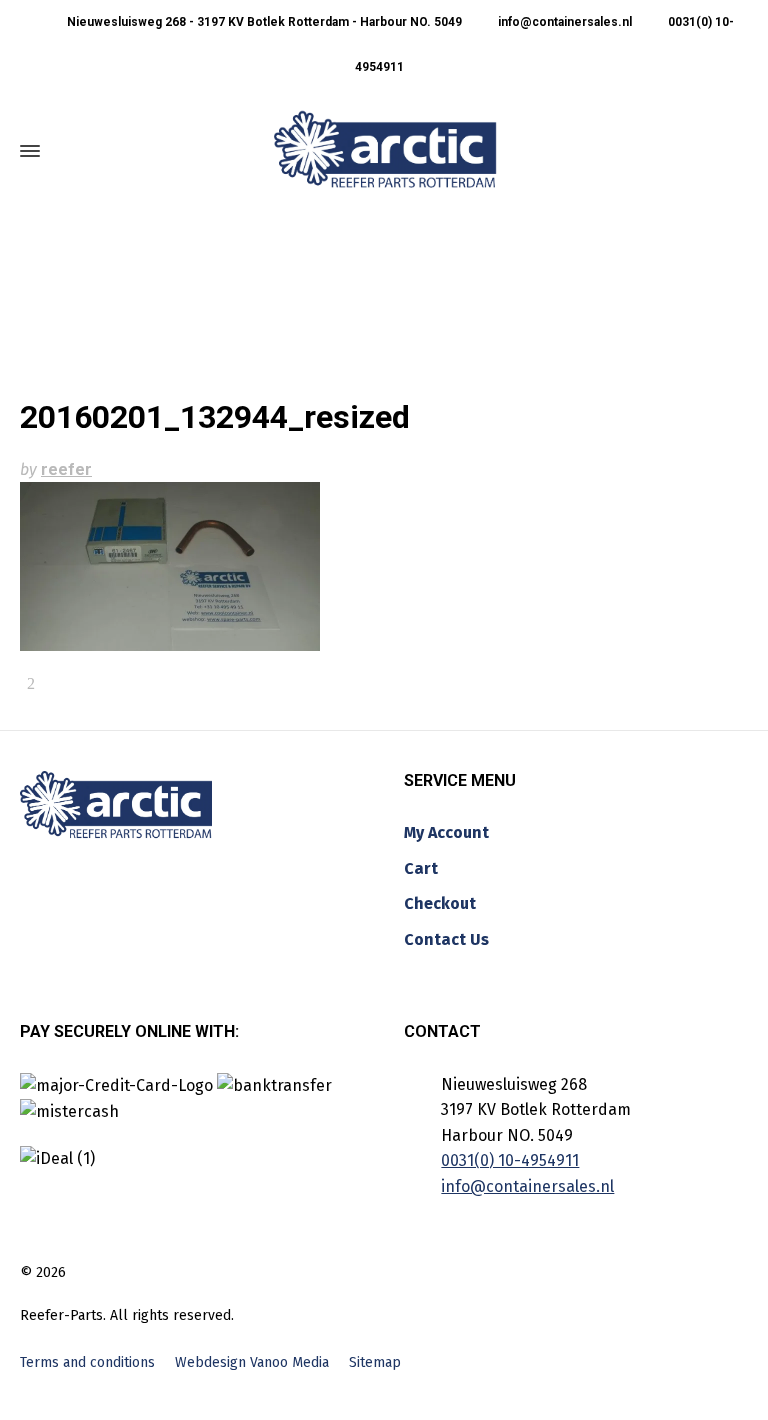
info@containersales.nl (563, 22)
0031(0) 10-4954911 (510, 1160)
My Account (446, 832)
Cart (421, 868)
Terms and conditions (87, 1362)
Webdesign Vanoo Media (252, 1362)
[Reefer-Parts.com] (385, 151)
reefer (66, 469)
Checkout (440, 903)
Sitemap (375, 1362)
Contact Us (446, 939)
